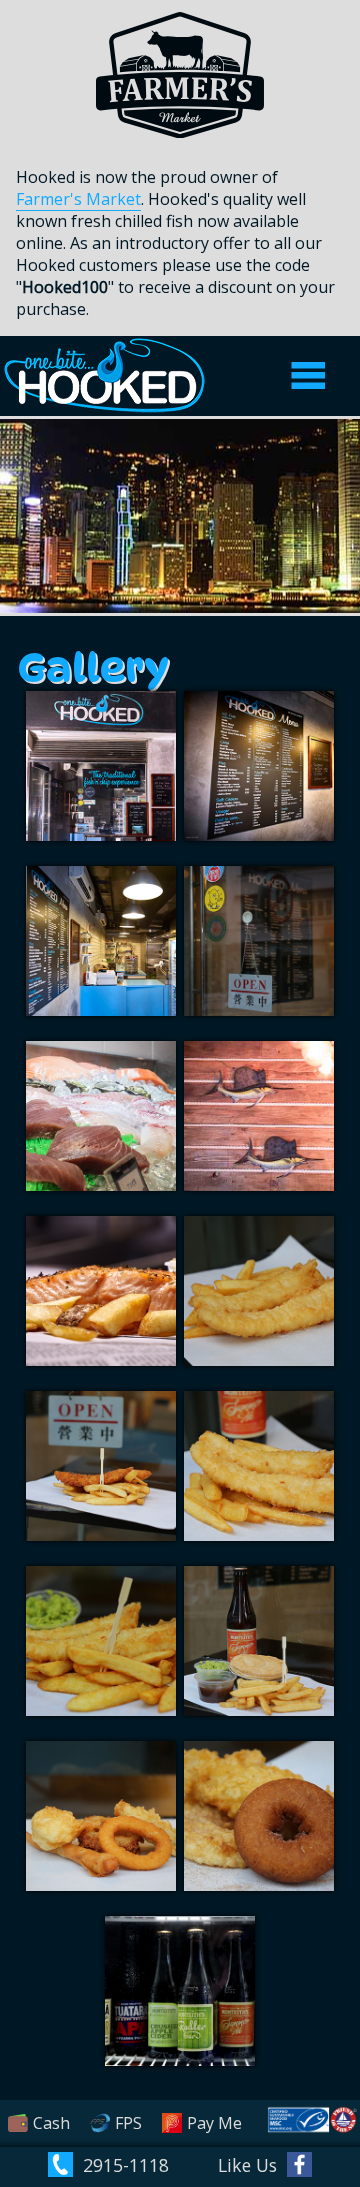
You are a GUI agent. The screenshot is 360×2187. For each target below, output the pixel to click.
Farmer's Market (78, 199)
